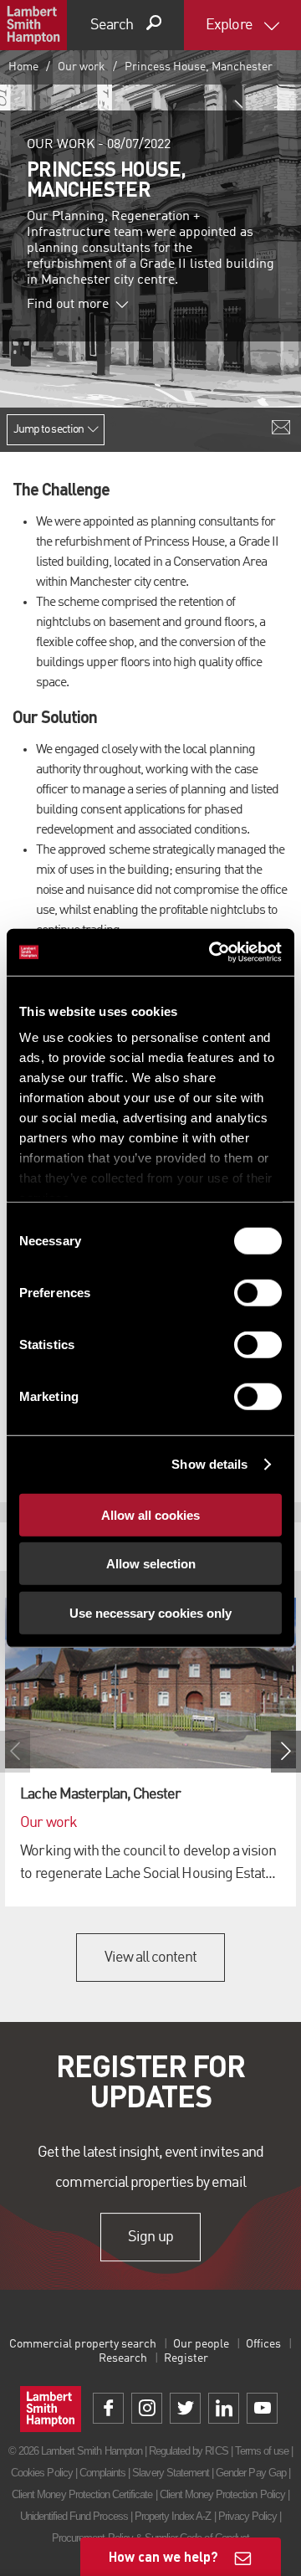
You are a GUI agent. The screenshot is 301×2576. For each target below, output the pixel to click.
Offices (263, 2344)
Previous (15, 1752)
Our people (201, 2344)
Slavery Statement (171, 2473)
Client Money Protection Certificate (82, 2494)
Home (23, 67)
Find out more (68, 305)
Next (286, 1752)
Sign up (150, 2237)
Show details (209, 1464)
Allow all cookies (150, 1514)
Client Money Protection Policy (222, 2494)
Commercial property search (83, 2344)
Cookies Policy (42, 2473)
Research (123, 2358)
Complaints (102, 2473)
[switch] (258, 1292)
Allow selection (151, 1564)
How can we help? (163, 2556)
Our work (82, 67)
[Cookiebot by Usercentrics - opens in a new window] (212, 952)
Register (186, 2358)
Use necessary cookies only (150, 1612)
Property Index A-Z (173, 2516)
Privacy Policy (248, 2516)
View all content (151, 1958)
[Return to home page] (33, 25)
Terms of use (262, 2451)
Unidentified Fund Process (74, 2516)
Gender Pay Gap (251, 2473)
